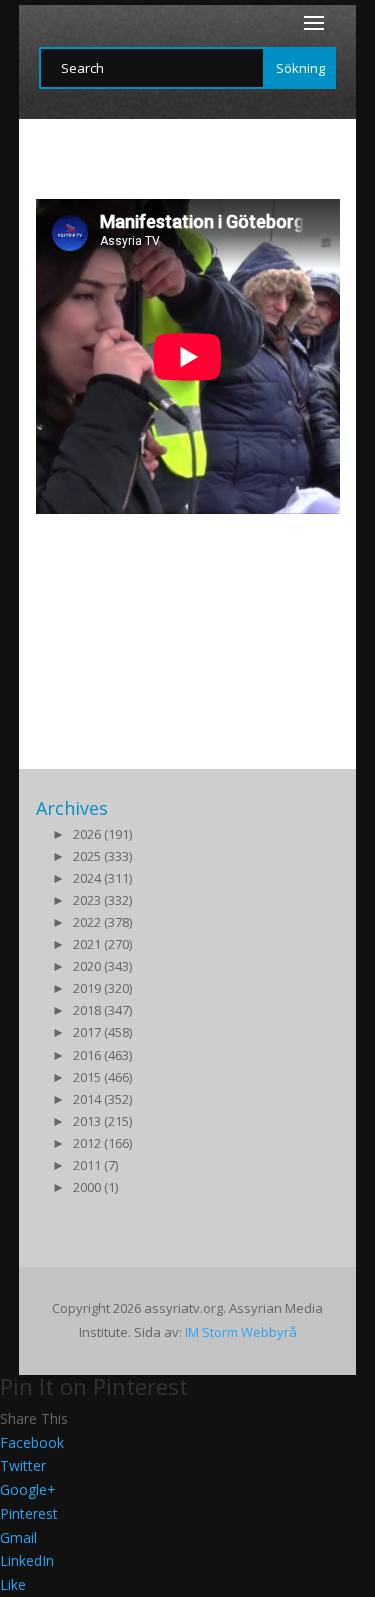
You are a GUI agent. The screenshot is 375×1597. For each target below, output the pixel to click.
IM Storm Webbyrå (241, 1332)
